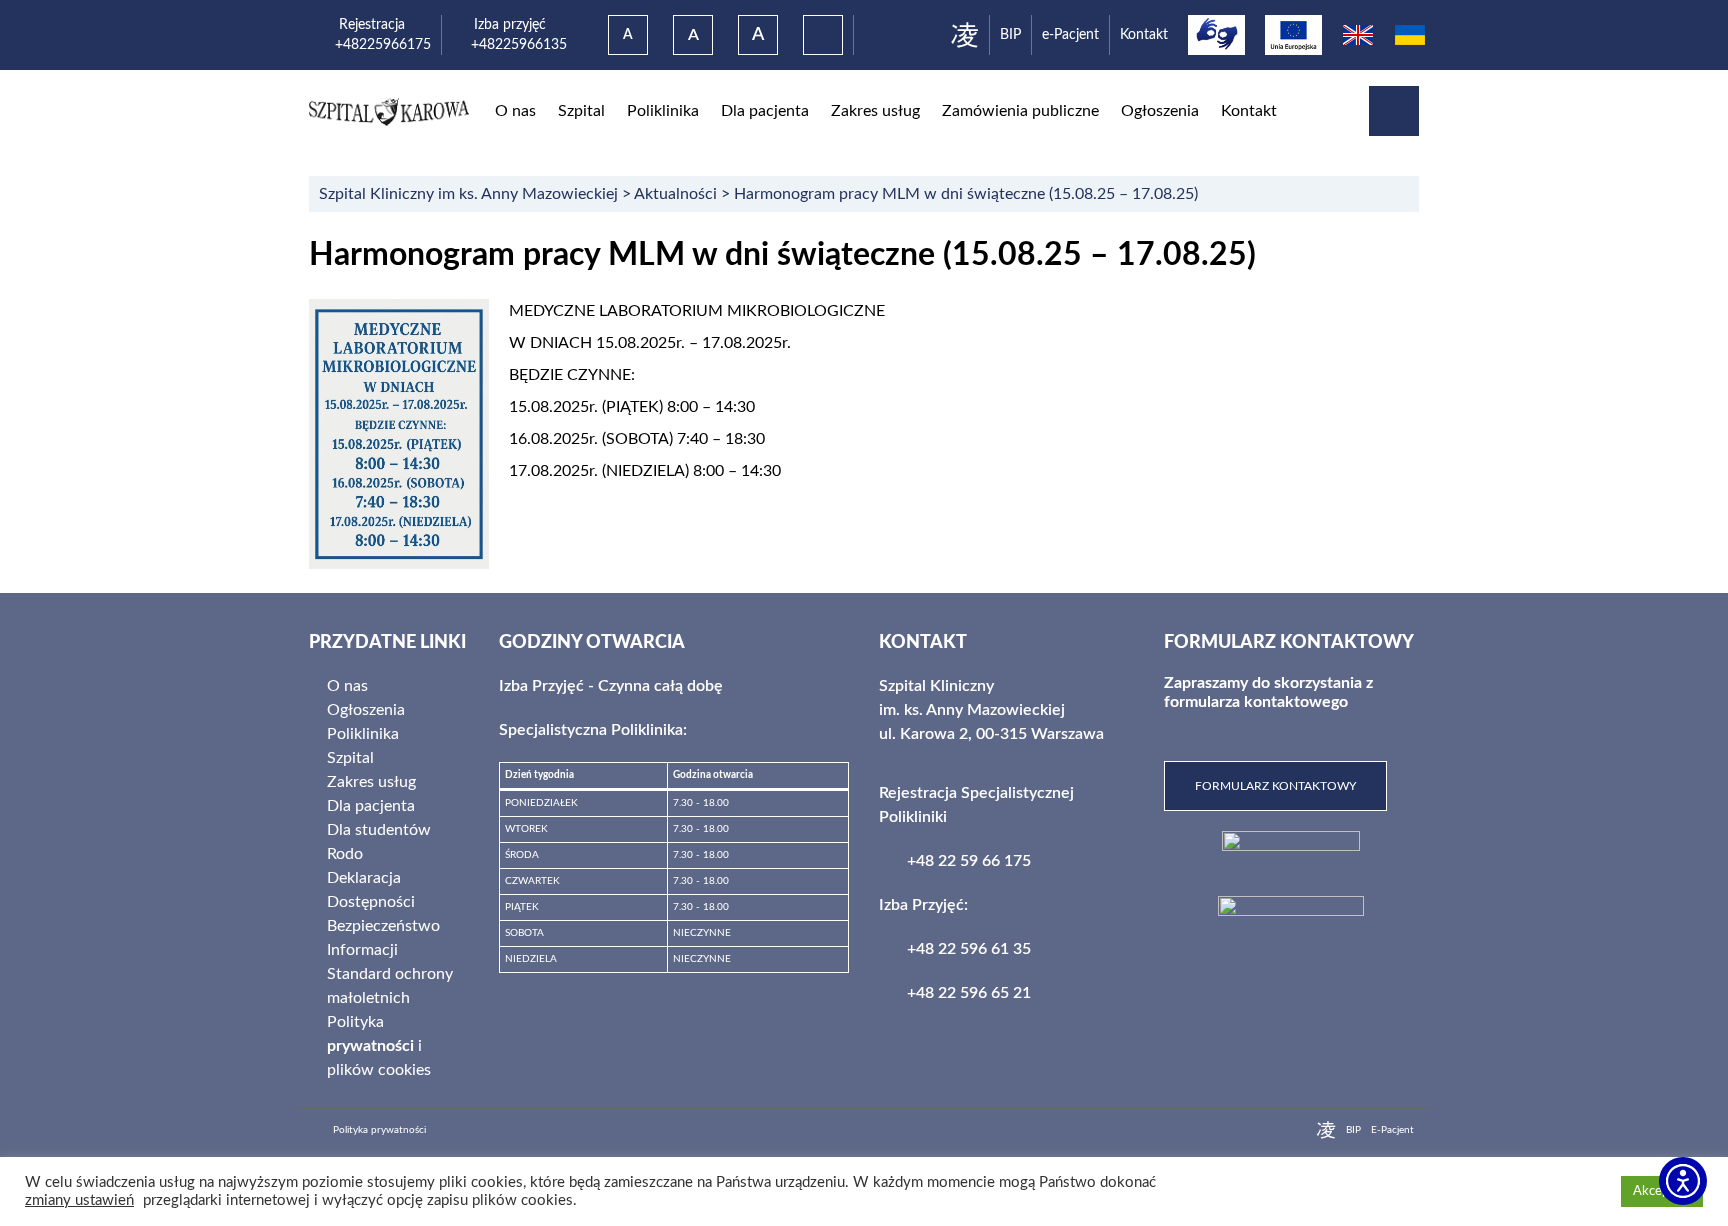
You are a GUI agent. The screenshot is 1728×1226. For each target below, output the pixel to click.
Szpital (581, 111)
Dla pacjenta (765, 111)
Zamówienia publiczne (1020, 111)
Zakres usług (875, 111)
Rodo (345, 854)
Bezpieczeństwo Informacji (383, 938)
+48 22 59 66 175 (969, 861)
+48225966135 (509, 44)
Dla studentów (379, 830)
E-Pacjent (1392, 1130)
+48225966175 (382, 44)
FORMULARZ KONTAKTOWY (1275, 786)
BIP (1010, 34)
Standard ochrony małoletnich (390, 986)
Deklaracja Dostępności (371, 890)
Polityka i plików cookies (379, 1046)
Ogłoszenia (1160, 111)
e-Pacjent (1070, 34)
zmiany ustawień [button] (79, 1200)
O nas (515, 111)
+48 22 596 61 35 (969, 949)
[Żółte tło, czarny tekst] (823, 35)
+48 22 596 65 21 (969, 993)
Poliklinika (663, 111)
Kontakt (1144, 34)
